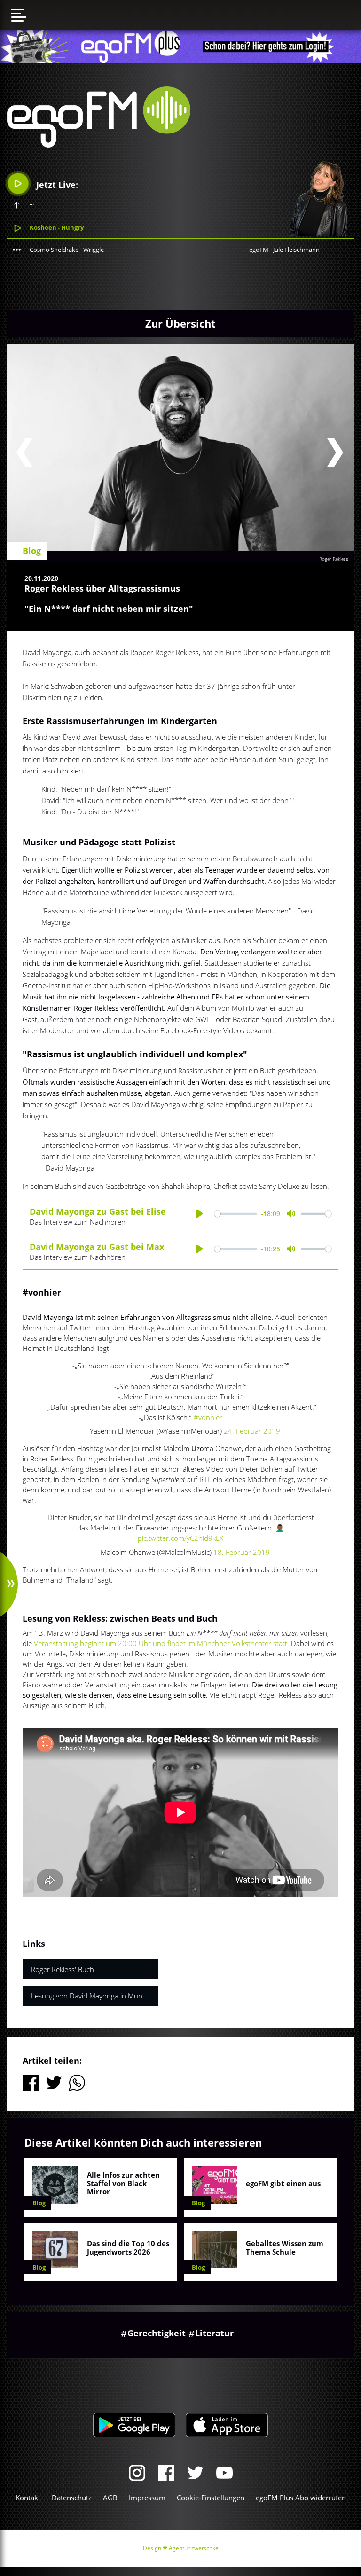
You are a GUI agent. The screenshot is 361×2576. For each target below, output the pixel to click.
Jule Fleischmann (296, 250)
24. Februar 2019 (252, 1431)
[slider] (236, 1214)
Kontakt (28, 2498)
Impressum (147, 2498)
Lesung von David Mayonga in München (94, 1996)
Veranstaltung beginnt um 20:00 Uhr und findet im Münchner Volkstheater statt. (162, 1643)
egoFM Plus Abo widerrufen (301, 2498)
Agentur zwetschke (194, 2548)
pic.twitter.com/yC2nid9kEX (180, 1538)
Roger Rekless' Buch (63, 1969)
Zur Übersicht (180, 323)
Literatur (214, 2333)
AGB (110, 2498)
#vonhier (208, 1417)
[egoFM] (99, 145)
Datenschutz (72, 2498)
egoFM (259, 250)
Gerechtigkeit (157, 2333)
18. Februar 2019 (242, 1552)
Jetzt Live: (56, 185)
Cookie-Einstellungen (211, 2498)
